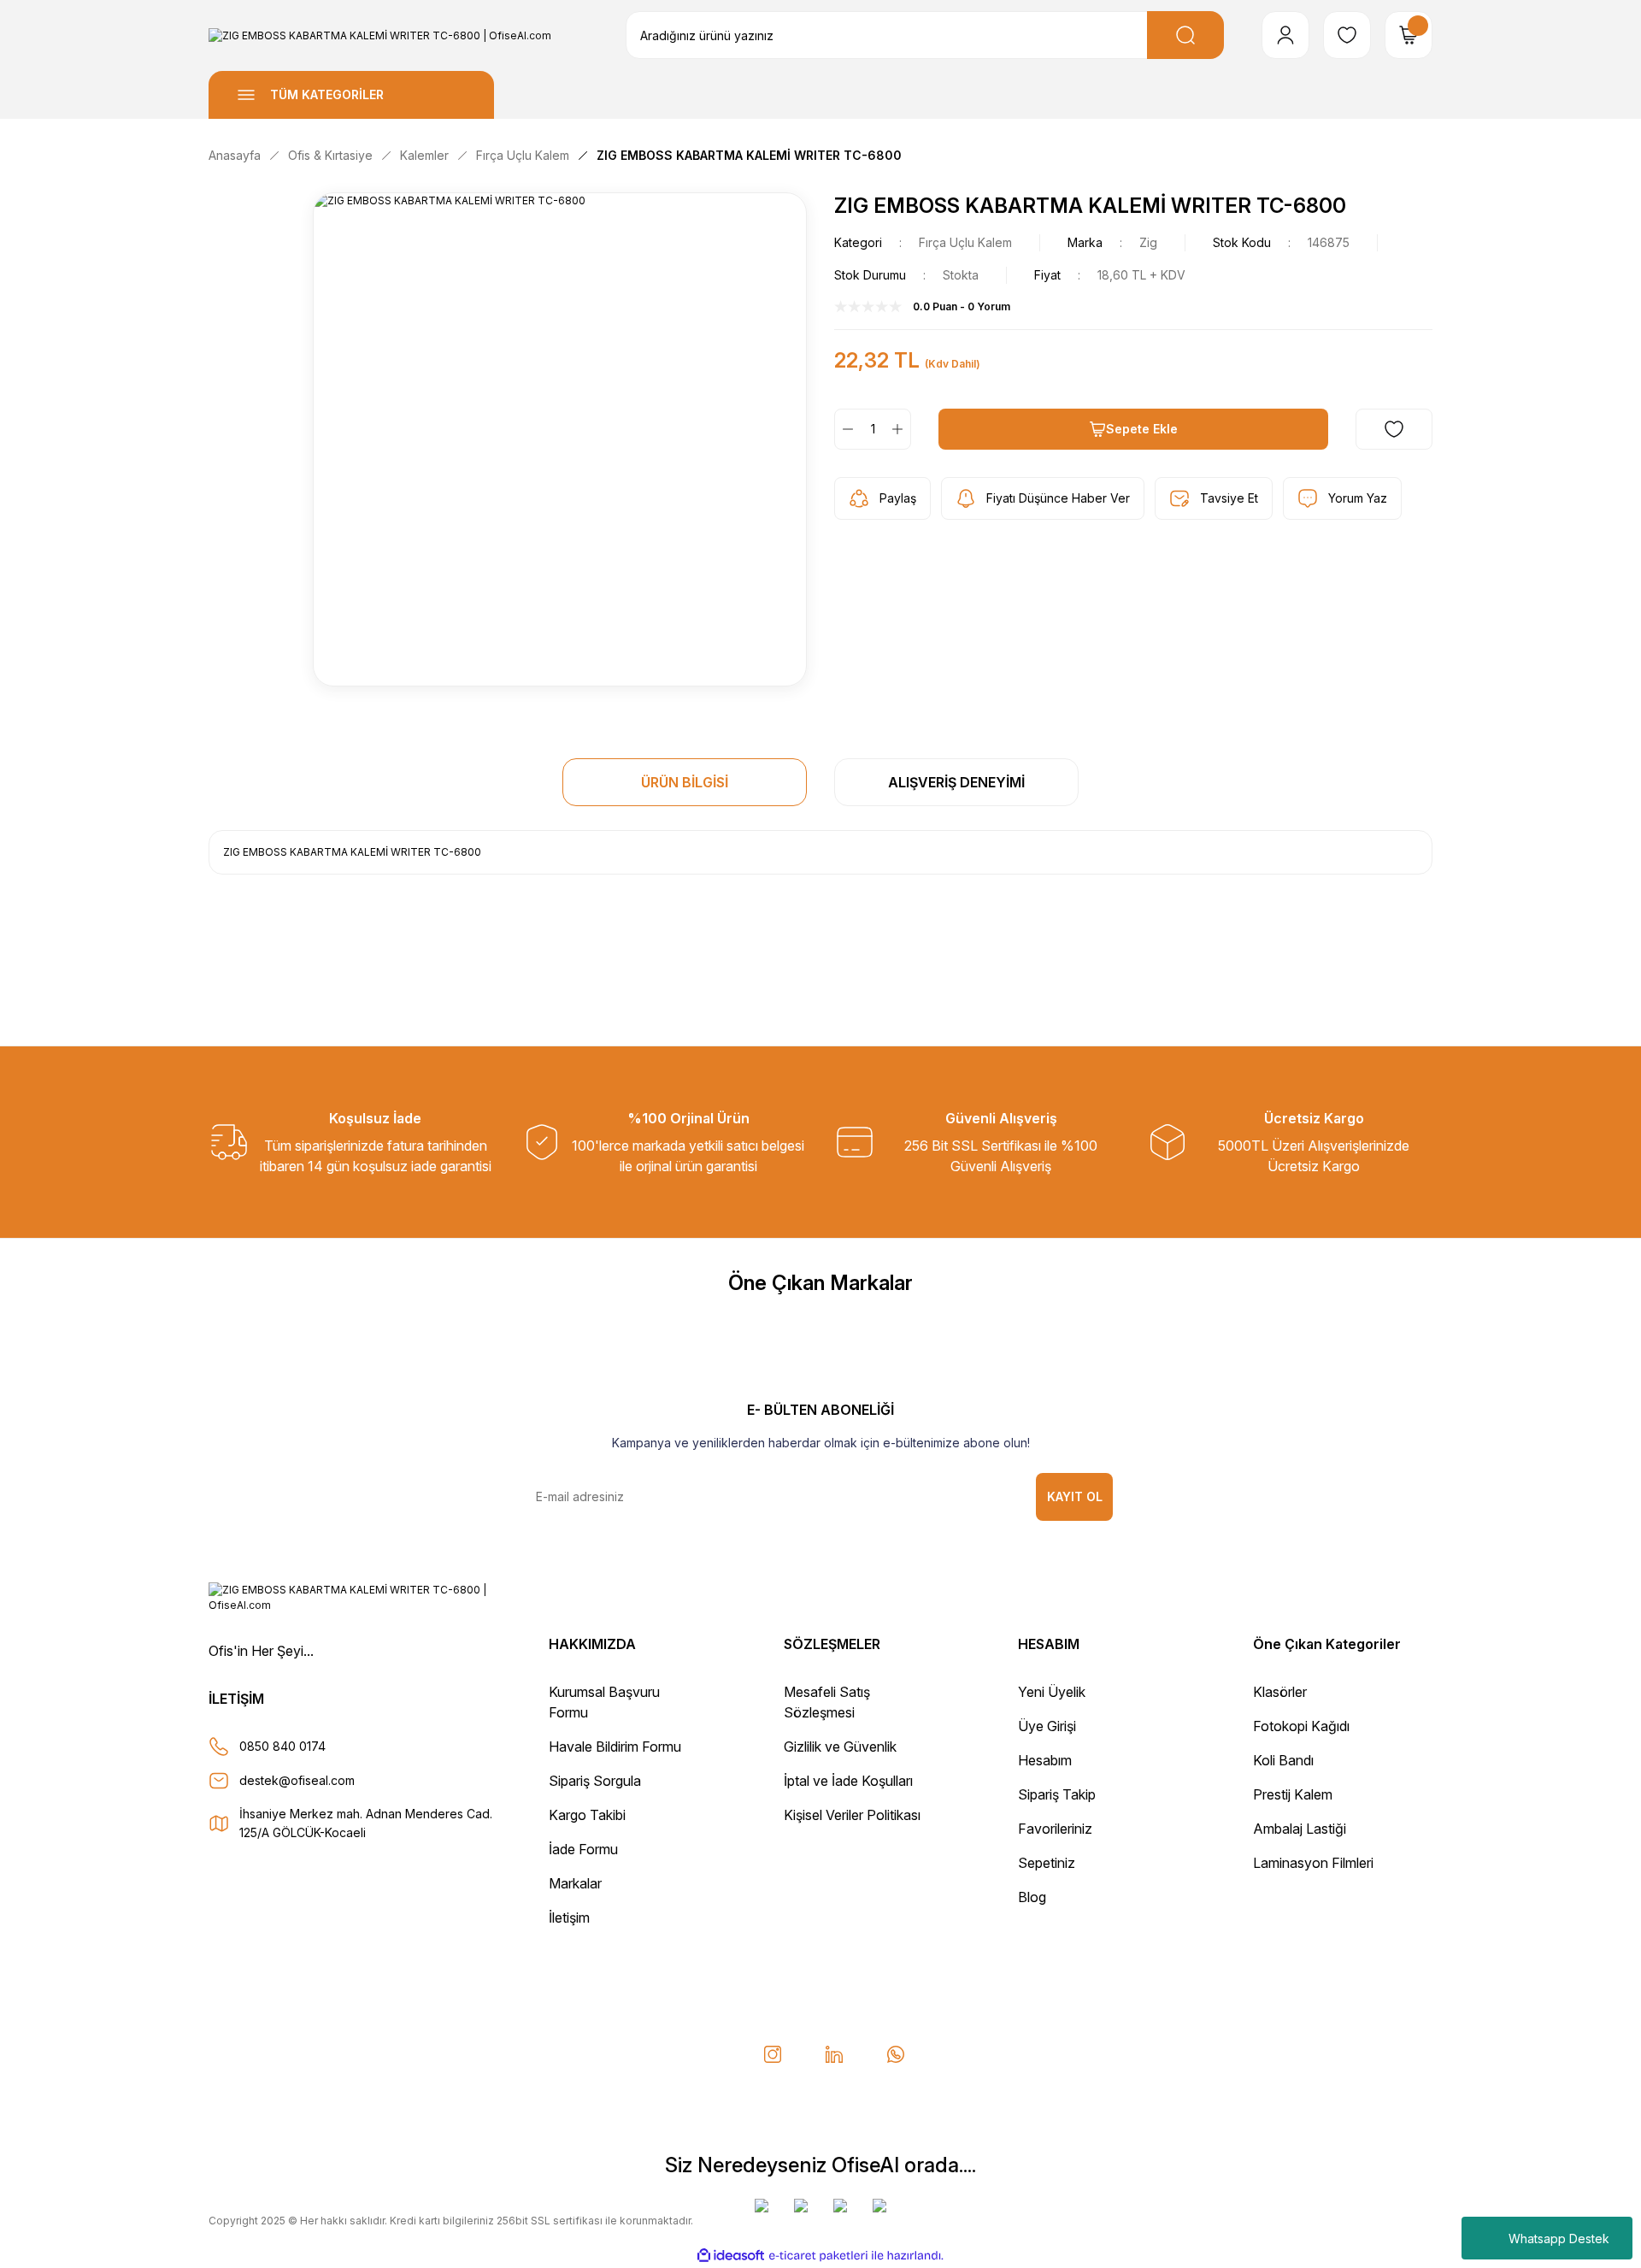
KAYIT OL (1075, 1496)
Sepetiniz (1047, 1863)
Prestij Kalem (1293, 1794)
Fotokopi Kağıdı (1301, 1726)
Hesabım (1045, 1760)
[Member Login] (1285, 35)
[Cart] (1409, 35)
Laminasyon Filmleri (1313, 1863)
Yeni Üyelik (1052, 1692)
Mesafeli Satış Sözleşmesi (827, 1702)
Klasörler (1280, 1692)
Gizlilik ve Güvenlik (840, 1747)
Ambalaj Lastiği (1300, 1829)
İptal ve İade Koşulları (848, 1781)
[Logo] (380, 35)
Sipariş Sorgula (595, 1781)
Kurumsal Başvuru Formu (604, 1702)
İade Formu (583, 1849)
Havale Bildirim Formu (615, 1747)
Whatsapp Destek (1559, 2239)
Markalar (575, 1883)
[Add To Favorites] (1394, 429)
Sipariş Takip (1057, 1794)
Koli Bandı (1283, 1760)
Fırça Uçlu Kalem (965, 242)
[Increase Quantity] (901, 429)
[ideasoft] (731, 2256)
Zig (1148, 242)
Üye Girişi (1047, 1726)
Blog (1032, 1897)
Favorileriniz (1055, 1829)
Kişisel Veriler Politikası (852, 1815)
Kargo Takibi (587, 1815)
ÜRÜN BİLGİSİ (685, 782)
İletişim (569, 1917)
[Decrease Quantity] (844, 429)
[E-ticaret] (818, 2255)
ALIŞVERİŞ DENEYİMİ (956, 782)
